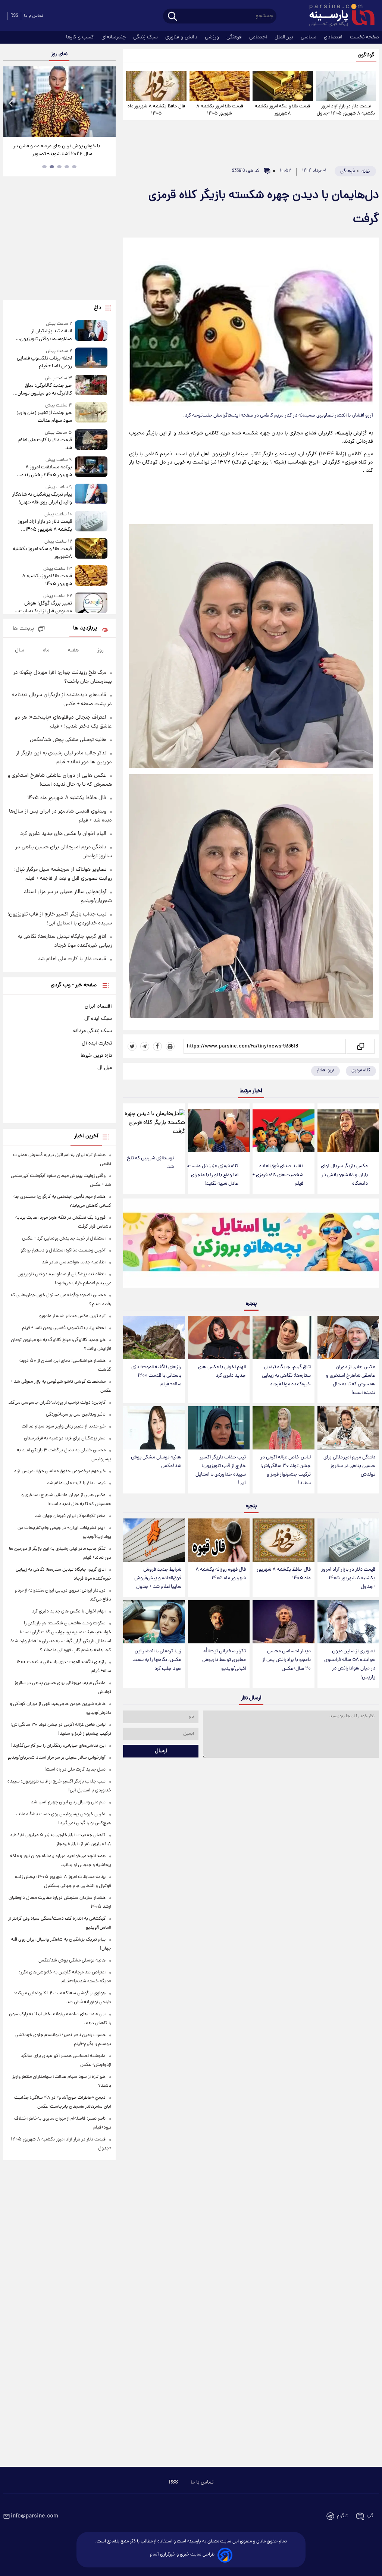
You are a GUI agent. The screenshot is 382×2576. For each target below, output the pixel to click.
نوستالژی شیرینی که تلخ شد (150, 1163)
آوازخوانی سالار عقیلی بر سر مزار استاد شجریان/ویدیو (57, 1758)
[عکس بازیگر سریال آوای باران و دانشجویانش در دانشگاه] (348, 1131)
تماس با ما (34, 16)
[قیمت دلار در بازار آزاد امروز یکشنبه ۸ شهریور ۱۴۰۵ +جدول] (346, 86)
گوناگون (366, 55)
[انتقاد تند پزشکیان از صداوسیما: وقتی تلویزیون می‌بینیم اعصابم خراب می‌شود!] (91, 332)
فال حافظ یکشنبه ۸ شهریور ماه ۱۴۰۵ (156, 110)
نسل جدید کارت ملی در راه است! (75, 1770)
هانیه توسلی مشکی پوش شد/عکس (156, 1462)
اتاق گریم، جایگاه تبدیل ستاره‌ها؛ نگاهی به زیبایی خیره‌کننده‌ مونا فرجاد (286, 1376)
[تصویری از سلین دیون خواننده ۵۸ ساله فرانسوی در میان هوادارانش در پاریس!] (348, 1622)
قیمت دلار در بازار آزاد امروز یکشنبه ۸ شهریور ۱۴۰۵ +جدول (346, 110)
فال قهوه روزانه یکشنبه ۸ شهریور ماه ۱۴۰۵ (221, 1574)
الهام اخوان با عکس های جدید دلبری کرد (222, 1372)
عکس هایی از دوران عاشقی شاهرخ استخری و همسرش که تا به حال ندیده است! (351, 1380)
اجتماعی (259, 37)
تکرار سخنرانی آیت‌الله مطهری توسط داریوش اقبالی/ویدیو (224, 1660)
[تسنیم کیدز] (251, 1245)
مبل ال (105, 1068)
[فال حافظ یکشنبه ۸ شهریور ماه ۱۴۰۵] (156, 86)
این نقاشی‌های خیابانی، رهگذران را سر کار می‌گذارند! (58, 1746)
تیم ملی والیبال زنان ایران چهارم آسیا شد (68, 1802)
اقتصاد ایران (98, 1006)
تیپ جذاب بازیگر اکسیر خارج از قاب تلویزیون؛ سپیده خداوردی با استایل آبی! (221, 1470)
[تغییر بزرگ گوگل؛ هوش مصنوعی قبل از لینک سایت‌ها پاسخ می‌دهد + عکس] (91, 604)
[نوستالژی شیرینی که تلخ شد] (154, 1127)
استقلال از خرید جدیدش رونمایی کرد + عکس (64, 1239)
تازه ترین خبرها (96, 1056)
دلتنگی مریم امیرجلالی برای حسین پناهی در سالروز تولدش (349, 1466)
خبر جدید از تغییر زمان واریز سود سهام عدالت (44, 417)
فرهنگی (235, 37)
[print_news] (170, 1046)
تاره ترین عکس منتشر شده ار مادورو (72, 1316)
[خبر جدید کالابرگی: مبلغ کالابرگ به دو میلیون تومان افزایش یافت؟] (91, 386)
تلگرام (342, 2516)
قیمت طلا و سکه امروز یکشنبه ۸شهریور (283, 110)
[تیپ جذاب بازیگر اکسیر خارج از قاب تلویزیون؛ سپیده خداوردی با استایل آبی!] (219, 1428)
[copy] (360, 1046)
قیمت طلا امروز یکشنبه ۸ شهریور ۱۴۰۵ (220, 110)
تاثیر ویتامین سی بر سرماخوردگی (76, 1415)
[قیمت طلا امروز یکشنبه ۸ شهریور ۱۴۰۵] (220, 86)
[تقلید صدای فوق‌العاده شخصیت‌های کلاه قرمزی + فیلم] (283, 1131)
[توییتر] (132, 1046)
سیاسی (309, 37)
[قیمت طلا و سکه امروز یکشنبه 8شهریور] (283, 86)
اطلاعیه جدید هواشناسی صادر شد (74, 1262)
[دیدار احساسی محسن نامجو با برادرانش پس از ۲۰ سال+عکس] (283, 1622)
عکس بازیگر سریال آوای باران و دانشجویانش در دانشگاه (344, 1175)
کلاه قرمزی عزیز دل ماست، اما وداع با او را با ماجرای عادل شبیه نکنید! (212, 1175)
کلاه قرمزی (361, 1070)
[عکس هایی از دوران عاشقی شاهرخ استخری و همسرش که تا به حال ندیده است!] (348, 1338)
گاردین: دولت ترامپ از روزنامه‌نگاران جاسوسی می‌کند (57, 1403)
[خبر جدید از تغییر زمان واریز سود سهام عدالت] (91, 413)
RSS (14, 16)
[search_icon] (173, 17)
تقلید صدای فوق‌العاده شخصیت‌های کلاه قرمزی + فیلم (278, 1175)
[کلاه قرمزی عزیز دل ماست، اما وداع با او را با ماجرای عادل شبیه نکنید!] (219, 1131)
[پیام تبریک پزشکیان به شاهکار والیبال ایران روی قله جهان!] (91, 495)
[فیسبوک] (157, 1046)
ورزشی (213, 37)
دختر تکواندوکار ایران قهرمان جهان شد (70, 1516)
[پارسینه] (338, 16)
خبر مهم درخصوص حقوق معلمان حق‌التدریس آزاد (60, 1471)
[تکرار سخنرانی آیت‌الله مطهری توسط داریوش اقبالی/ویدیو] (219, 1622)
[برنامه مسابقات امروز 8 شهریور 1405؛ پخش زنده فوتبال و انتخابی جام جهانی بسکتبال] (91, 468)
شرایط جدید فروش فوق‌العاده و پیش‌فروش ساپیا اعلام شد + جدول (158, 1578)
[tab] (74, 167)
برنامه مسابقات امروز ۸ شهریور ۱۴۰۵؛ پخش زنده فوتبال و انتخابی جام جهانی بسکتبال (45, 471)
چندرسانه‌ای (114, 37)
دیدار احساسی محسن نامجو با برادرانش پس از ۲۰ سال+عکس (286, 1660)
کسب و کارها (81, 37)
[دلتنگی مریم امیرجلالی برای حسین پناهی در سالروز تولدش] (348, 1428)
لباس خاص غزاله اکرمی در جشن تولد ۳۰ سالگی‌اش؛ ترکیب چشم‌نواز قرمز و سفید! (286, 1470)
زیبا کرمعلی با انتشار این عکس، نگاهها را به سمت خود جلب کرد (157, 1660)
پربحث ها (23, 629)
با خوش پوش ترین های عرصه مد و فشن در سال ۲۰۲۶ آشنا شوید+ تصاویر (57, 150)
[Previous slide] (11, 103)
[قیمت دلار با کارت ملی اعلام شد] (91, 441)
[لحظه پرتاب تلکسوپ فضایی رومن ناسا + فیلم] (91, 359)
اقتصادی (334, 37)
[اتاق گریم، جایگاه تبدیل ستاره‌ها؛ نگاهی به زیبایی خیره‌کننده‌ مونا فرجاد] (283, 1338)
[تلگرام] (145, 1046)
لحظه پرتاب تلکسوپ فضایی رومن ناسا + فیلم (44, 362)
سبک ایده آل (98, 1019)
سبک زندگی (146, 37)
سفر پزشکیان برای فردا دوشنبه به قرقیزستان (65, 1438)
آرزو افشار (325, 1070)
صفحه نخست (364, 37)
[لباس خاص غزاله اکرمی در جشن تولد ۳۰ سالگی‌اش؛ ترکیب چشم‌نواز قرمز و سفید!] (283, 1428)
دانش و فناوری (182, 37)
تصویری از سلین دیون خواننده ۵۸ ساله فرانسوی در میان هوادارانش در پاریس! (350, 1664)
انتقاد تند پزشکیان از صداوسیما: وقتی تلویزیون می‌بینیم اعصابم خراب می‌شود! (42, 335)
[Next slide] (107, 103)
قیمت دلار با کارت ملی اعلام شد (45, 444)
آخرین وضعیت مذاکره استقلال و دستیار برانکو (63, 1251)
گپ (370, 2516)
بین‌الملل (285, 37)
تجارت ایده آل (97, 1043)
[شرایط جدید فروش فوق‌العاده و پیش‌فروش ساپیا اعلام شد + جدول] (154, 1540)
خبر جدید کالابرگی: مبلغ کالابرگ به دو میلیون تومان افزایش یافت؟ (45, 390)
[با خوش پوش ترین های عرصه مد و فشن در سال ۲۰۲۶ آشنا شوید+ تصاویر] (59, 102)
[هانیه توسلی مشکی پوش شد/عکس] (154, 1428)
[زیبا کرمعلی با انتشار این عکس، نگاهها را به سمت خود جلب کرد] (154, 1622)
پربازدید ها (85, 629)
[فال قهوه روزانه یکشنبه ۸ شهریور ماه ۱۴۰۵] (219, 1540)
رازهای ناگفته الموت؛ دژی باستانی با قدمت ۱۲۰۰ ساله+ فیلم (156, 1376)
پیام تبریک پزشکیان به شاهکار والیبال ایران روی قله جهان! (42, 499)
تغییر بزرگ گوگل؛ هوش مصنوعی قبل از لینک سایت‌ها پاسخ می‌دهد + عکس (43, 607)
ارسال (161, 1751)
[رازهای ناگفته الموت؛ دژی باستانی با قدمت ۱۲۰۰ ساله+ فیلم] (154, 1338)
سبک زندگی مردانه (93, 1031)
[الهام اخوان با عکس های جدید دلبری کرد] (219, 1338)
